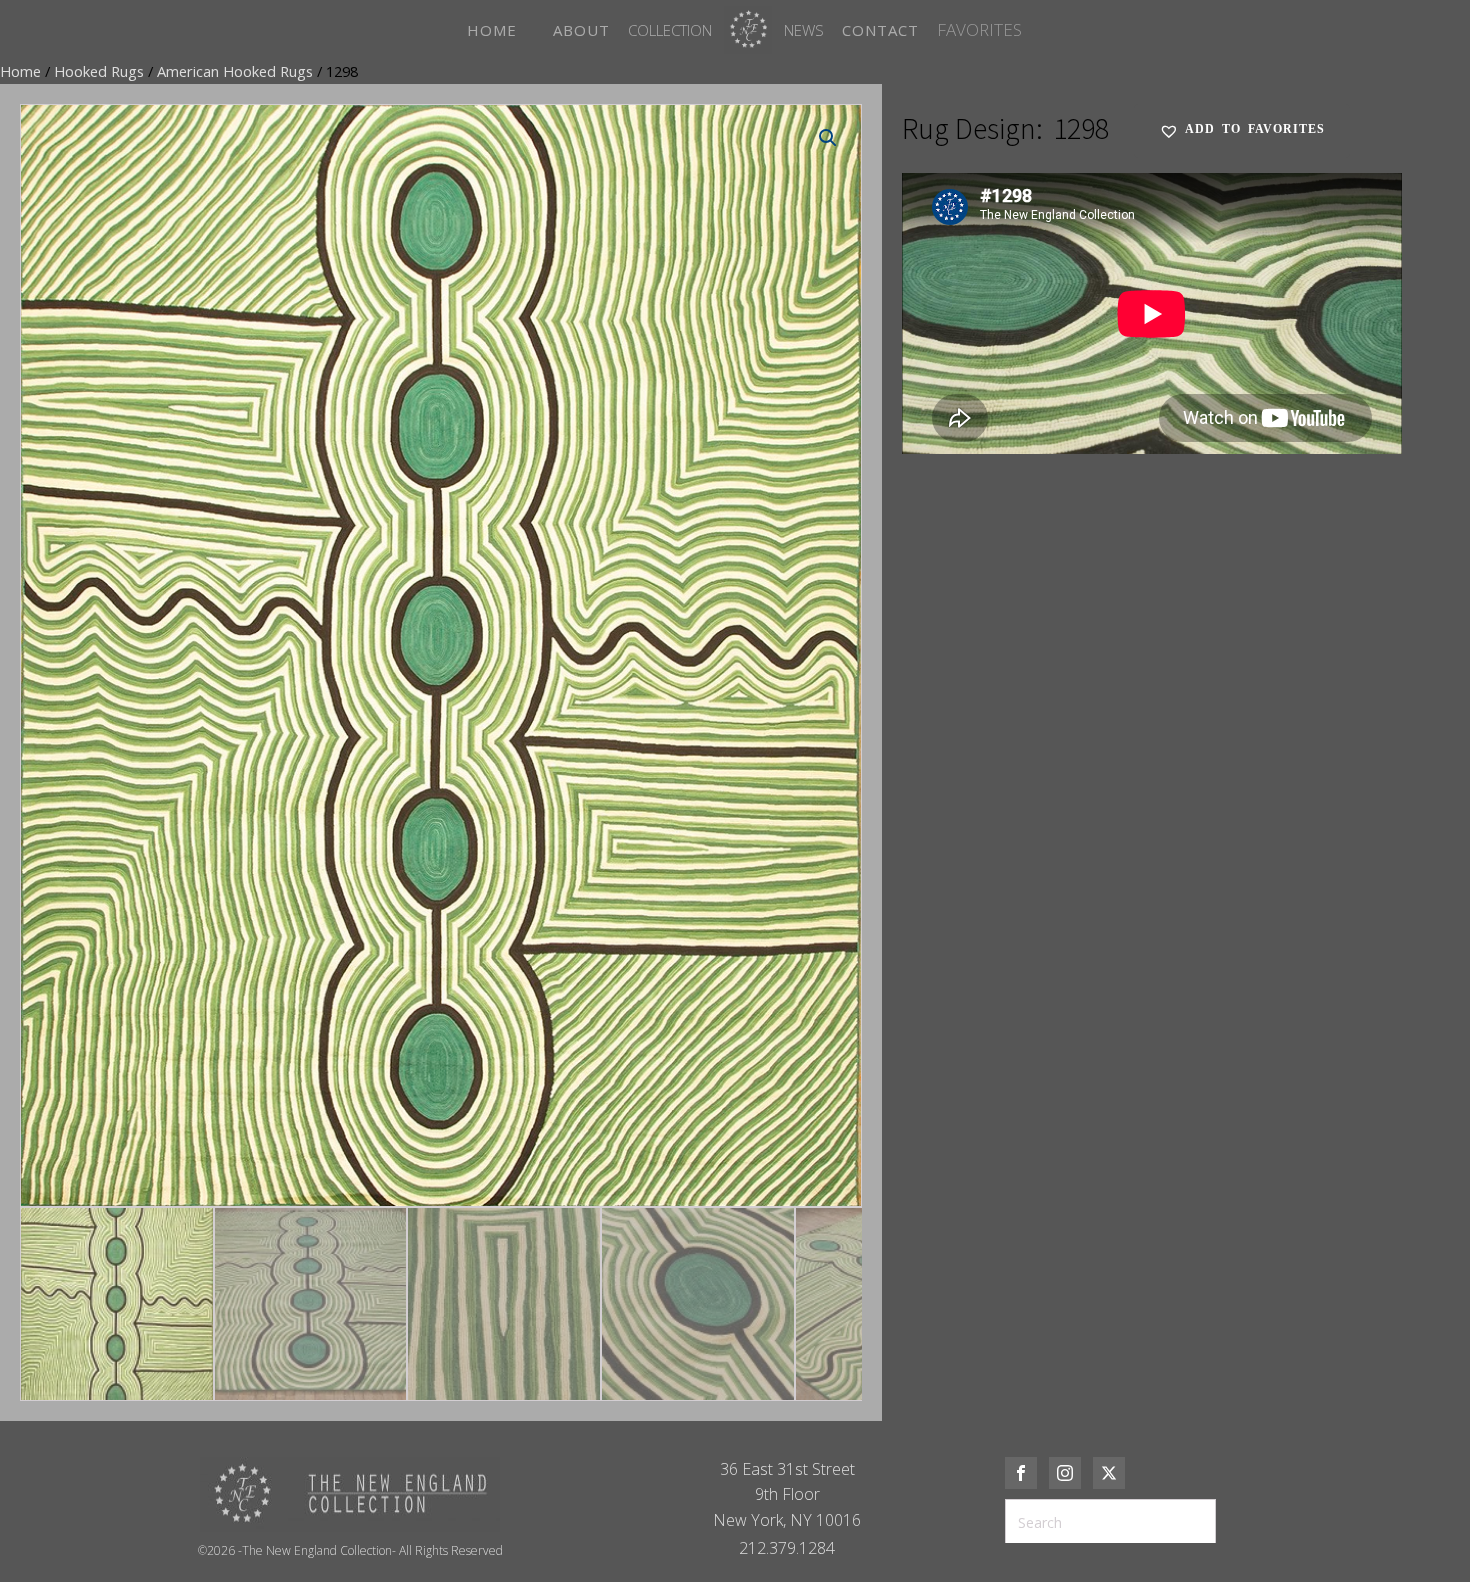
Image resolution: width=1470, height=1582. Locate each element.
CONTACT (880, 30)
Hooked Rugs (99, 71)
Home (20, 71)
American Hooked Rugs (235, 71)
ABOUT (581, 30)
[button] (828, 138)
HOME (492, 30)
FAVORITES (979, 29)
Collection (670, 30)
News (804, 30)
